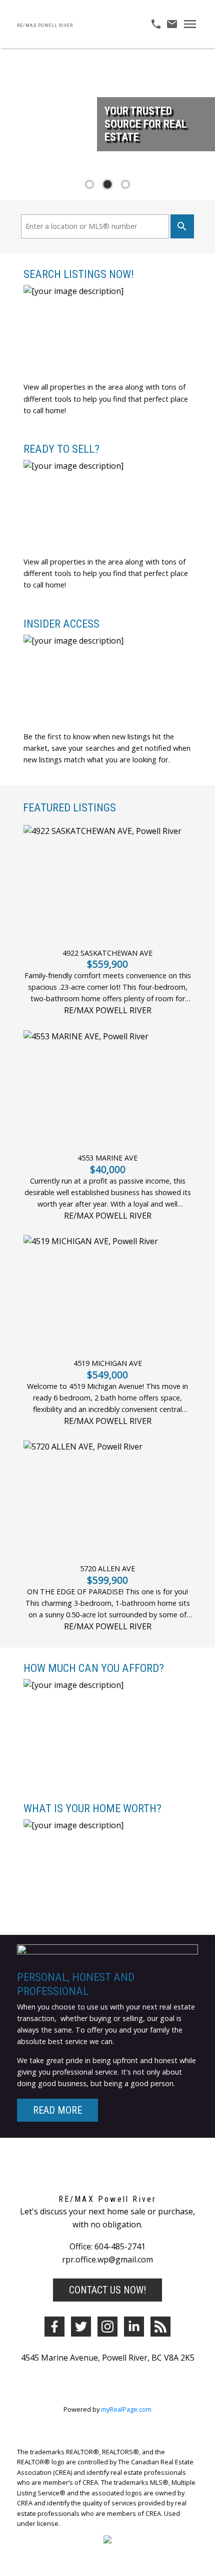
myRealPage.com (126, 2409)
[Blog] (160, 2327)
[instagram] (107, 2327)
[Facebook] (54, 2327)
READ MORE (57, 2110)
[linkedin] (134, 2327)
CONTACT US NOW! (107, 2290)
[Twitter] (81, 2327)
